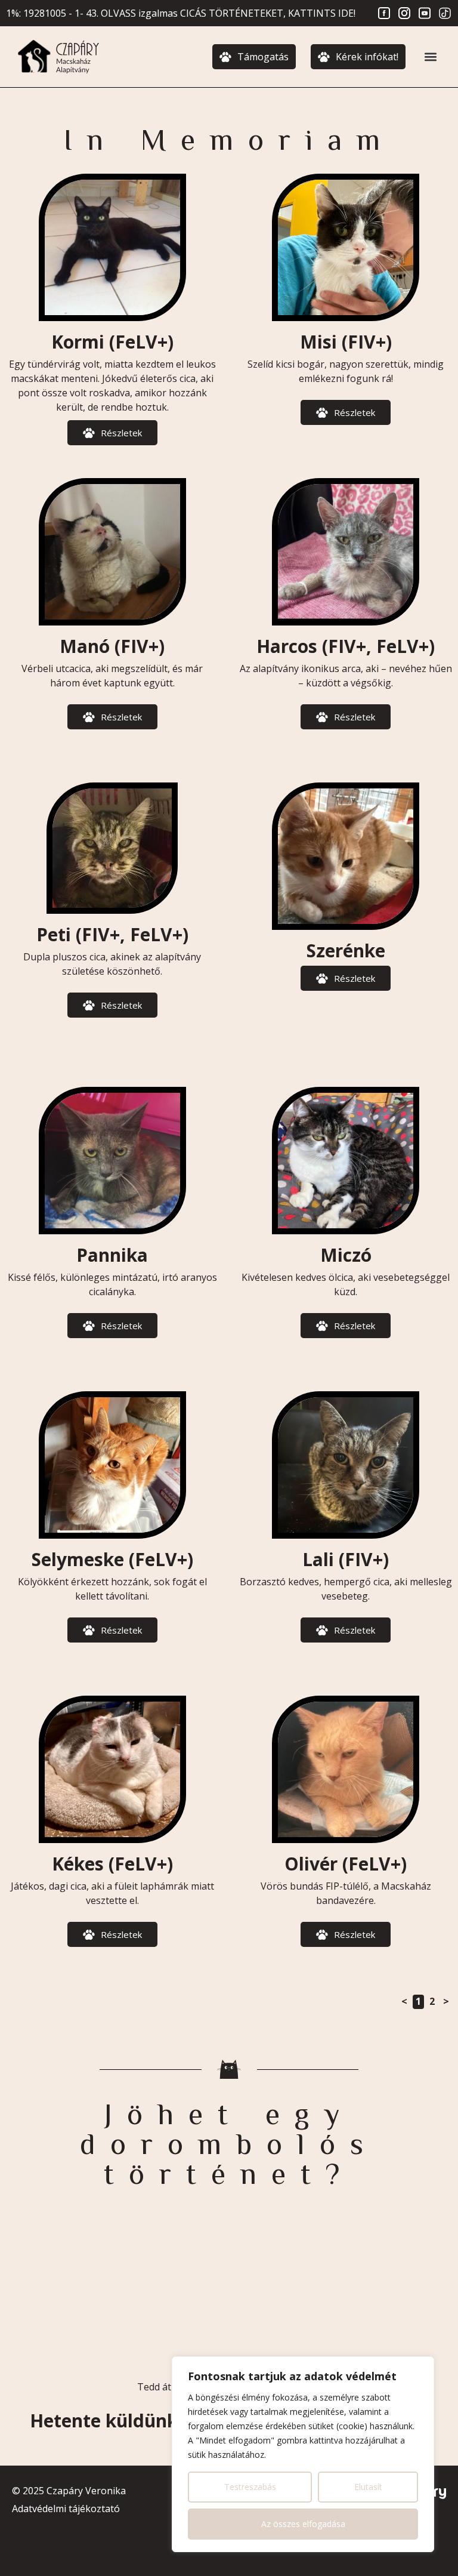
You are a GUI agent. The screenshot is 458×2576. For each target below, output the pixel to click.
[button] (430, 57)
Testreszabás (250, 2487)
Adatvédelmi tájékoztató (66, 2509)
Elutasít (368, 2487)
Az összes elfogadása (303, 2524)
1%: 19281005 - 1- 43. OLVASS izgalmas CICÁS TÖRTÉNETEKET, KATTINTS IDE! (181, 13)
